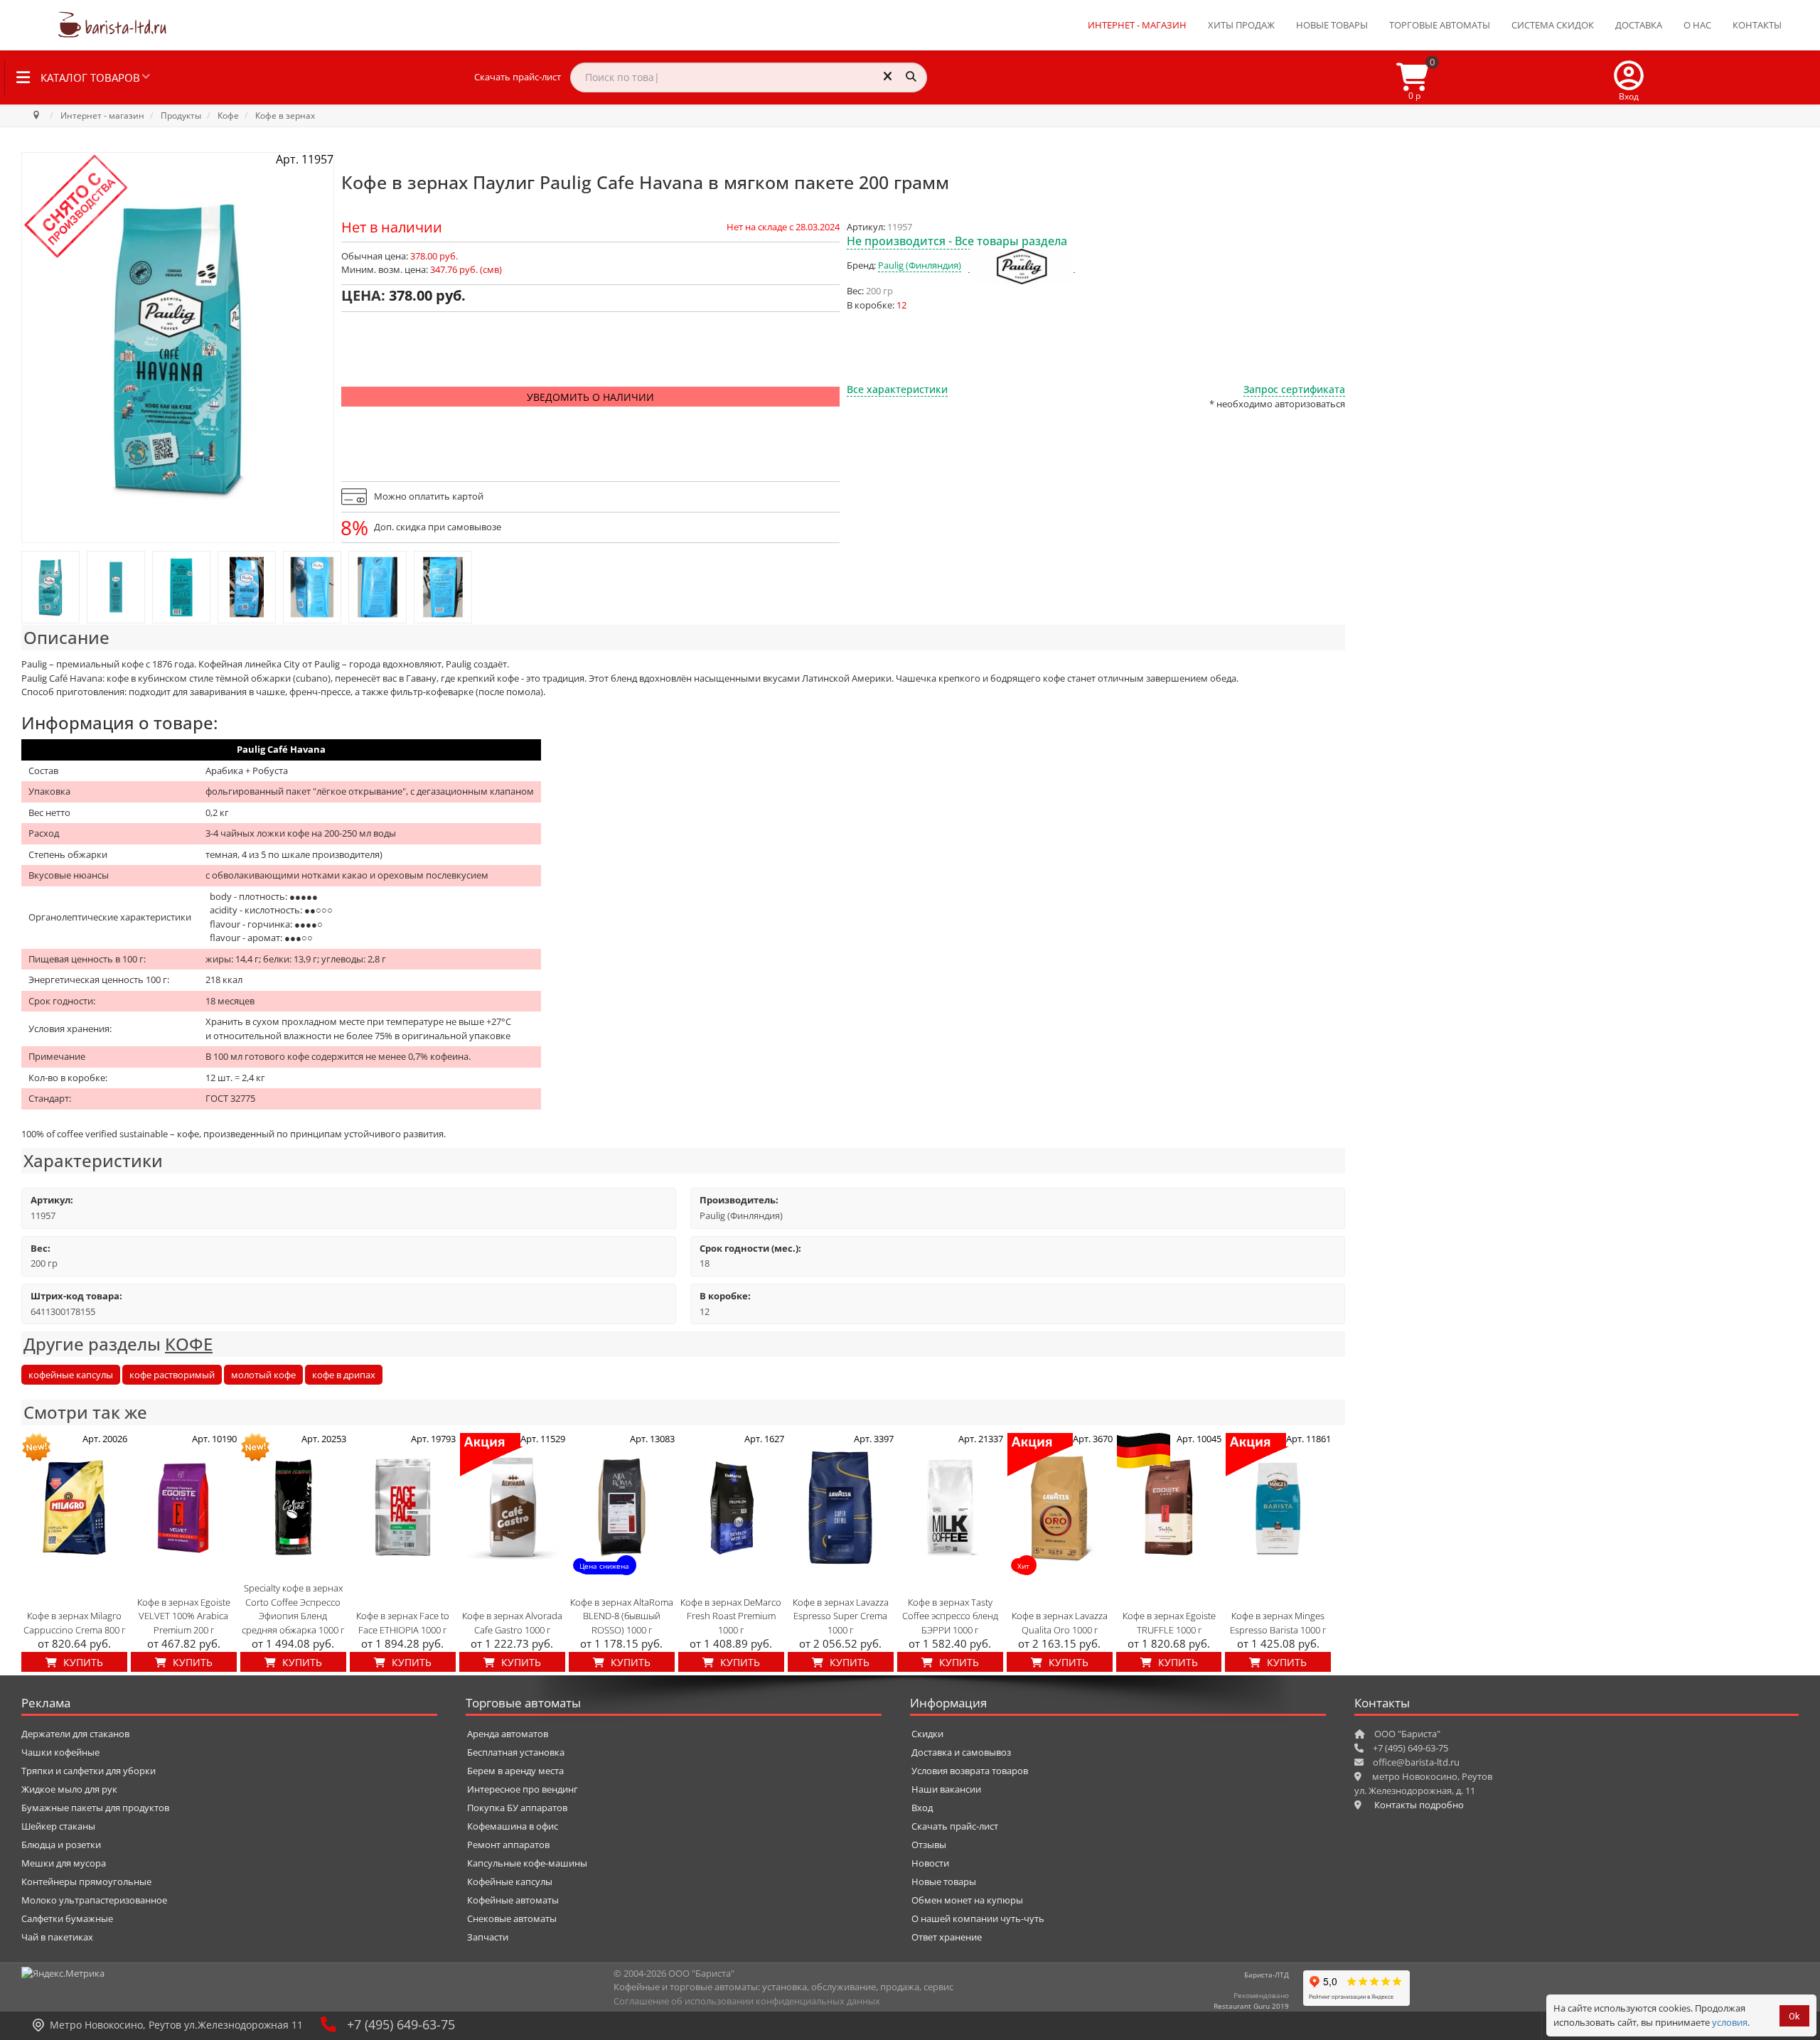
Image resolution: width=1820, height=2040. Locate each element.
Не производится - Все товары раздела (957, 241)
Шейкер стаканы (58, 1826)
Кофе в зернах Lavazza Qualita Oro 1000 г (1060, 1623)
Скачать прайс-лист (518, 77)
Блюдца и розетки (61, 1845)
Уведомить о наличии (590, 397)
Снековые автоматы (512, 1918)
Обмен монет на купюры (967, 1900)
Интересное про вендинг (523, 1789)
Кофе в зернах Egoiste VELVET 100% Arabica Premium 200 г (184, 1616)
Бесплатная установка (516, 1752)
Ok (1794, 2016)
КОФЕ (189, 1344)
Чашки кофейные (60, 1752)
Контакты (1757, 25)
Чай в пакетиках (57, 1937)
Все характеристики (897, 389)
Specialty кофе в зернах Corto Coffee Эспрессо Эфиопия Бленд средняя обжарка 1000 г (293, 1609)
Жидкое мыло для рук (69, 1789)
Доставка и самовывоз (961, 1752)
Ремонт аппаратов (508, 1845)
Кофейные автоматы (513, 1900)
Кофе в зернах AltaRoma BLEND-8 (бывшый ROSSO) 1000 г (622, 1616)
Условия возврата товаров (970, 1771)
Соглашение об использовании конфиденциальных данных (747, 2001)
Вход (922, 1808)
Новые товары (1332, 25)
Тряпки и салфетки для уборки (89, 1771)
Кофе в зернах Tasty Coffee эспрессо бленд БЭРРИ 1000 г (950, 1616)
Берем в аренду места (515, 1771)
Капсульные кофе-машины (527, 1863)
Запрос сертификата (1294, 389)
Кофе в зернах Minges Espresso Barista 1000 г (1278, 1623)
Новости (930, 1863)
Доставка (1639, 25)
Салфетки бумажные (67, 1918)
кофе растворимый (172, 1375)
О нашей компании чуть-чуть (978, 1918)
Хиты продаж (1241, 25)
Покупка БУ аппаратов (517, 1808)
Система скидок (1553, 25)
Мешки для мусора (64, 1863)
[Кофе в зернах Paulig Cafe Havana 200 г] (50, 587)
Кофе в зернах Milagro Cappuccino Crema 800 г (74, 1623)
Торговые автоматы (1440, 25)
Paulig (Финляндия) (920, 265)
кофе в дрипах (344, 1375)
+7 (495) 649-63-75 (401, 2024)
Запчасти (488, 1937)
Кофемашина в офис (513, 1826)
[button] (1629, 77)
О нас (1697, 25)
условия (1730, 2022)
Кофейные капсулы (510, 1881)
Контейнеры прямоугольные (86, 1881)
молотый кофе (263, 1375)
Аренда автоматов (508, 1734)
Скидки (927, 1734)
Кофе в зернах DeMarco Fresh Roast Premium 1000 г (731, 1616)
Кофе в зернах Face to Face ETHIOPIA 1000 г (403, 1623)
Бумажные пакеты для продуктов (95, 1808)
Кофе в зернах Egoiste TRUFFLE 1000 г (1169, 1623)
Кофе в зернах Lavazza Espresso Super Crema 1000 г (841, 1616)
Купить (82, 1662)
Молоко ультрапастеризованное (94, 1900)
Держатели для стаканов (75, 1734)
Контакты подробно (1419, 1805)
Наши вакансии (946, 1789)
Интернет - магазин (1137, 25)
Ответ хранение (947, 1937)
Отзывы (929, 1845)
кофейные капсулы (71, 1375)
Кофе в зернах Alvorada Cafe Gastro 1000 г (512, 1623)
